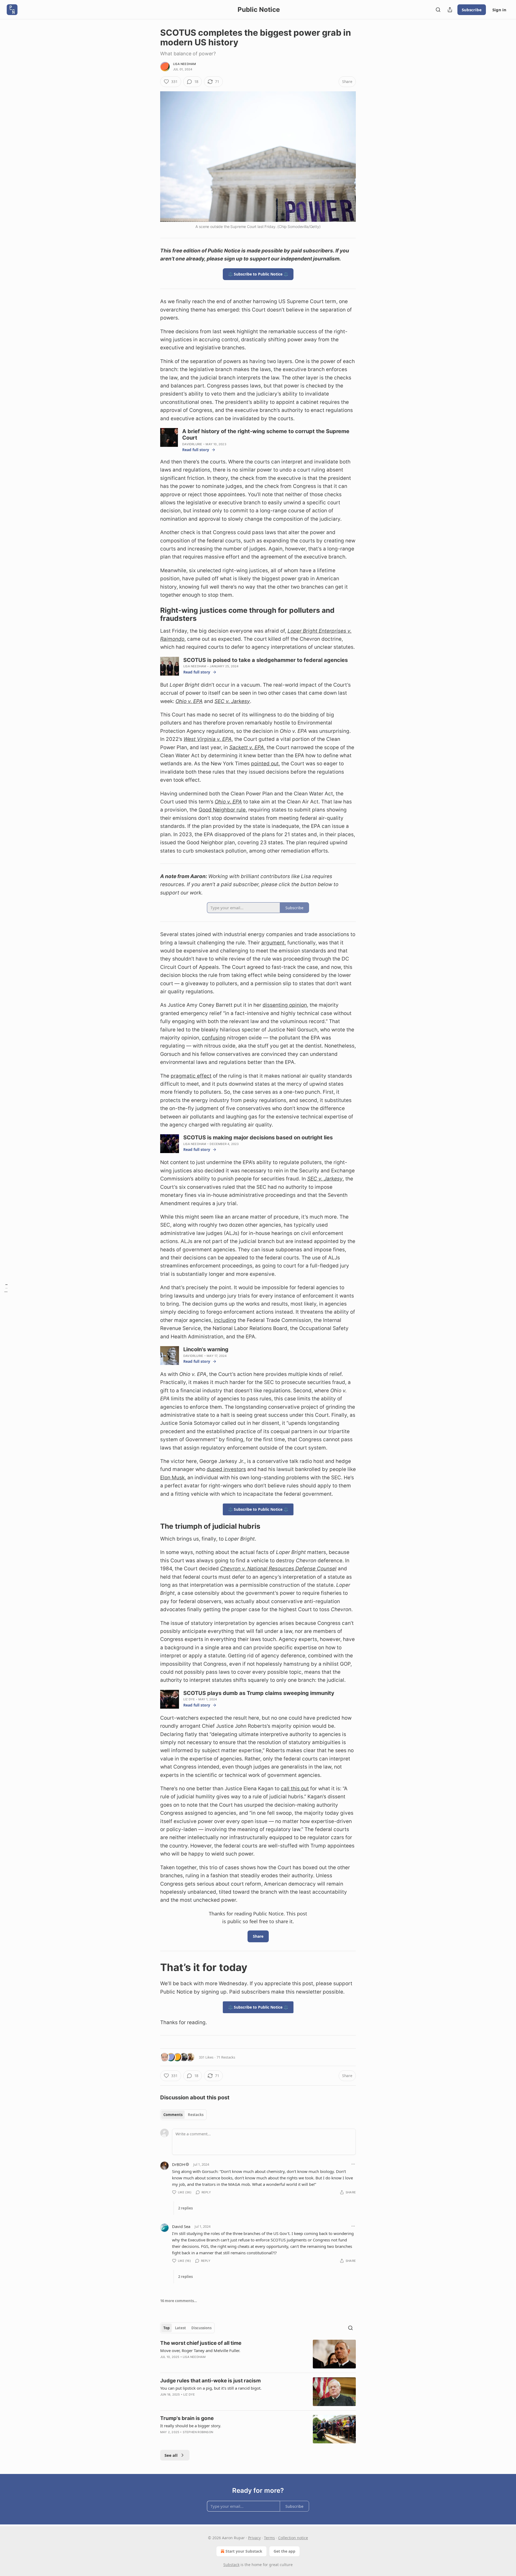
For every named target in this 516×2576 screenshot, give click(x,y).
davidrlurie (192, 444)
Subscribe (472, 10)
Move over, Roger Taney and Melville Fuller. (200, 2350)
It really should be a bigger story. (191, 2426)
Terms (269, 2538)
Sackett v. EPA (247, 747)
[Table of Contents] (6, 1288)
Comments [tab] (173, 2115)
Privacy (254, 2538)
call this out (295, 1789)
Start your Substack (244, 2551)
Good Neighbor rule (222, 810)
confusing (214, 1038)
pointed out (265, 764)
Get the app (284, 2551)
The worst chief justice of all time (201, 2343)
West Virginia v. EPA (208, 739)
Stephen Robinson (198, 2432)
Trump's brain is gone (187, 2418)
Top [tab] (166, 2328)
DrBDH (179, 2164)
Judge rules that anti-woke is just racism (210, 2381)
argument (273, 943)
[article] (258, 2354)
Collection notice (293, 2538)
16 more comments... (179, 2301)
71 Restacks (226, 2057)
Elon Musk (172, 1478)
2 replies (185, 2208)
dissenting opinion (285, 1005)
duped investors (226, 1469)
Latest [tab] (180, 2328)
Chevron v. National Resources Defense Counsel (278, 1569)
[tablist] (183, 2115)
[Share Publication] (450, 10)
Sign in (499, 10)
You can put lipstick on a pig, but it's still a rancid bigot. (211, 2388)
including (225, 1320)
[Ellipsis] (353, 2164)
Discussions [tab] (201, 2328)
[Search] (438, 10)
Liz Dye (189, 1699)
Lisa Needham (184, 64)
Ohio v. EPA (189, 701)
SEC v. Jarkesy (232, 701)
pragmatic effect (191, 1076)
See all (171, 2455)
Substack (231, 2565)
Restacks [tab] (196, 2115)
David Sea (181, 2226)
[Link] (153, 614)
